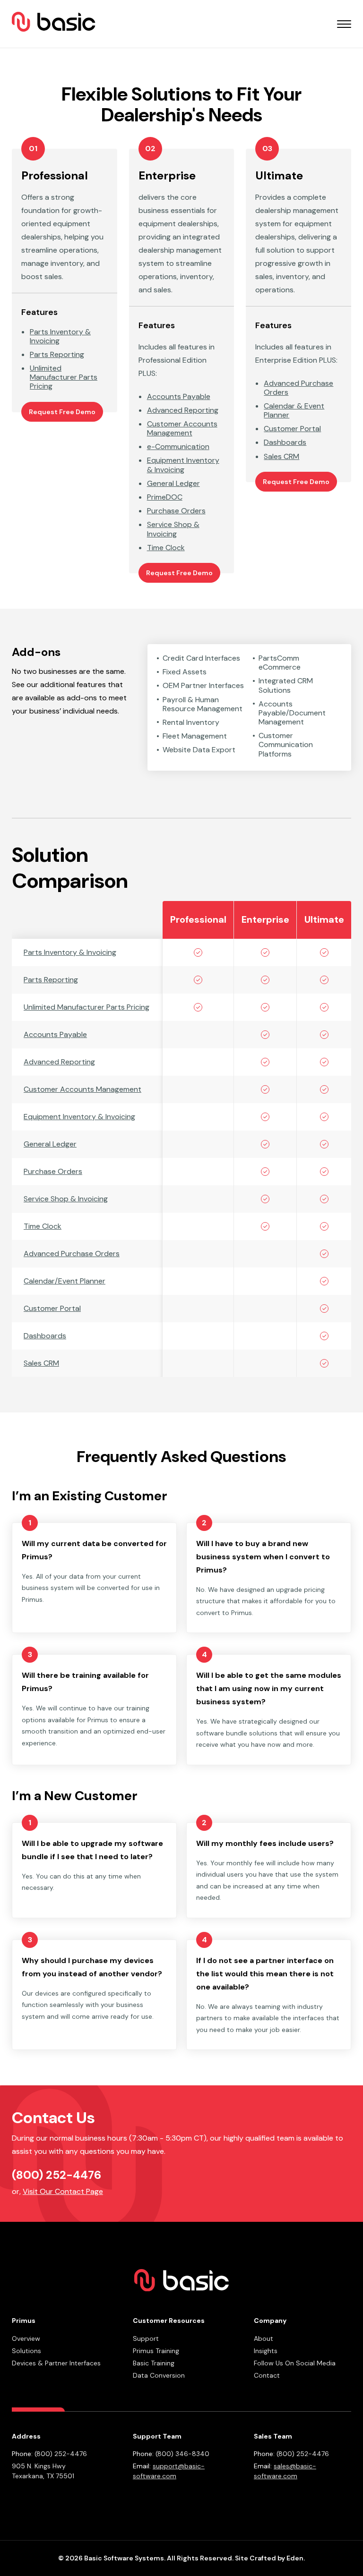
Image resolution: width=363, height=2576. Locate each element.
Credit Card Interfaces (201, 658)
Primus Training (156, 2351)
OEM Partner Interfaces (203, 685)
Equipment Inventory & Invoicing (79, 1117)
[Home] (54, 24)
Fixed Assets (185, 672)
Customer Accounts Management (82, 1089)
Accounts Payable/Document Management (292, 713)
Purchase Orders (53, 1171)
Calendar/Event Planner (65, 1281)
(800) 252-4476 (56, 2175)
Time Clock (43, 1226)
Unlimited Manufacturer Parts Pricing (86, 1007)
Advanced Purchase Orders (72, 1254)
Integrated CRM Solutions (286, 685)
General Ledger (50, 1144)
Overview (26, 2338)
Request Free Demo (62, 412)
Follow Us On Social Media (295, 2363)
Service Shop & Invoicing (66, 1199)
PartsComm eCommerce (280, 663)
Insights (266, 2351)
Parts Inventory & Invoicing (70, 952)
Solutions (26, 2351)
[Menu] (344, 24)
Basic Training (154, 2363)
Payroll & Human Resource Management (203, 704)
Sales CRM (41, 1363)
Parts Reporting (51, 980)
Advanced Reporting (59, 1062)
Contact (267, 2375)
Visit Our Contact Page (63, 2191)
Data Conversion (159, 2375)
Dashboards (45, 1336)
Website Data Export (199, 750)
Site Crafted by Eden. (270, 2558)
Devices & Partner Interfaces (56, 2363)
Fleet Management (195, 736)
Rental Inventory (191, 722)
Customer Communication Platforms (286, 745)
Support (146, 2338)
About (264, 2338)
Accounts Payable (55, 1034)
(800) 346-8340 (182, 2454)
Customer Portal (52, 1308)
